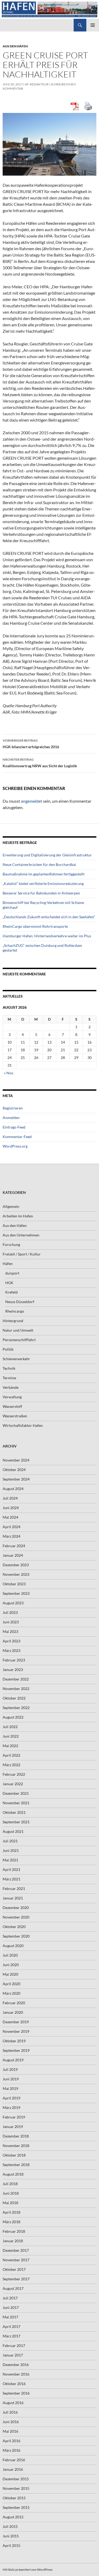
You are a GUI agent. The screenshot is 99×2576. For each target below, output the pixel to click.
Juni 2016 (11, 2422)
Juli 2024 (10, 1498)
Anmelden (11, 1118)
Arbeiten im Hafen (18, 1216)
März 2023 (11, 1650)
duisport (12, 1273)
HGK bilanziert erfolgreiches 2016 (31, 744)
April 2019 (11, 2098)
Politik (8, 1349)
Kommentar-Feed (17, 1137)
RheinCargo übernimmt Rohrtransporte (35, 926)
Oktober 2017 (14, 2269)
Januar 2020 (13, 2012)
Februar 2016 (14, 2460)
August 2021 (13, 1831)
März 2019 (11, 2107)
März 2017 (11, 2336)
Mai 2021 (10, 1860)
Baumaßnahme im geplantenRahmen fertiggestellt (44, 874)
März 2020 (11, 1993)
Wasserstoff (12, 1406)
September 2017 (16, 2279)
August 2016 (13, 2403)
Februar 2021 (14, 1888)
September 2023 (16, 1593)
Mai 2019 (10, 2088)
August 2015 (13, 2517)
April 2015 (11, 2545)
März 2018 (11, 2222)
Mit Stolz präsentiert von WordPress (28, 2570)
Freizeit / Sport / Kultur (22, 1254)
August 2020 (13, 1946)
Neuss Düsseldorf (20, 1302)
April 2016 (11, 2441)
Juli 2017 (10, 2298)
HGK (9, 1283)
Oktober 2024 (14, 1470)
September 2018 (16, 2165)
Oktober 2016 (14, 2384)
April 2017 (11, 2326)
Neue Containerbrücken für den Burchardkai (39, 864)
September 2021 (16, 1822)
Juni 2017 (11, 2307)
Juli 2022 (10, 1727)
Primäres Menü (93, 25)
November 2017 (16, 2260)
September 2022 (16, 1708)
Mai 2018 (10, 2203)
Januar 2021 (13, 1898)
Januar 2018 (13, 2241)
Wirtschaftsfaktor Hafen (23, 1425)
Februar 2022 (14, 1774)
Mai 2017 (10, 2317)
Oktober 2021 (14, 1812)
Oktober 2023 (14, 1584)
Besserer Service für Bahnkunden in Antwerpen (41, 893)
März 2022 (11, 1765)
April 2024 (11, 1527)
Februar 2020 (14, 2003)
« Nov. (9, 1073)
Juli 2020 (10, 1955)
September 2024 (16, 1479)
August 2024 (13, 1489)
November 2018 (16, 2146)
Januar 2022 (13, 1784)
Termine (9, 1378)
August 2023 (13, 1603)
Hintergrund (13, 1321)
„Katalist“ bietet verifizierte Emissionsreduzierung (43, 883)
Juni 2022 (11, 1736)
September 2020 (16, 1936)
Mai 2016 (10, 2431)
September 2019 (16, 2050)
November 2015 (16, 2488)
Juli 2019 (10, 2069)
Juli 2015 (10, 2526)
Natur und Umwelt (18, 1330)
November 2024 (16, 1460)
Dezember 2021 (16, 1793)
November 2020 (16, 1917)
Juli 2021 (10, 1841)
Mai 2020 (10, 1974)
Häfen (8, 1264)
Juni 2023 (11, 1622)
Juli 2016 (10, 2412)
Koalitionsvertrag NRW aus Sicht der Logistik (40, 763)
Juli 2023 (10, 1612)
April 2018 (11, 2212)
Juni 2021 (11, 1850)
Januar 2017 (13, 2355)
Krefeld (11, 1292)
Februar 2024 (14, 1546)
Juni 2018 (11, 2193)
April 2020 (11, 1984)
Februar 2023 (14, 1660)
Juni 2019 (11, 2079)
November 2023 (16, 1574)
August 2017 (13, 2288)
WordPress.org (15, 1146)
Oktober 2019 (14, 2041)
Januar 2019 (13, 2127)
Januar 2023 (13, 1670)
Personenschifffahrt (19, 1340)
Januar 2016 (13, 2469)
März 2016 (11, 2450)
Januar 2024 (13, 1555)
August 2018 (13, 2174)
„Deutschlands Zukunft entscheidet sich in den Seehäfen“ (49, 917)
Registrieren (13, 1108)
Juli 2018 (10, 2184)
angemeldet (32, 801)
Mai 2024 (10, 1517)
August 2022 (13, 1717)
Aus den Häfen (15, 46)
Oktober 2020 (14, 1927)
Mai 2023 (10, 1631)
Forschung (11, 1244)
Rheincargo (15, 1311)
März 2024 (11, 1536)
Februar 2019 (14, 2117)
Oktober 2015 (14, 2498)
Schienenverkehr (16, 1359)
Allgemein (11, 1206)
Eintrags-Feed (14, 1127)
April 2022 (11, 1755)
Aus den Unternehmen (21, 1235)
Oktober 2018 (14, 2155)
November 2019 (16, 2031)
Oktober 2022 (14, 1698)
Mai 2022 (10, 1746)
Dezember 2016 (16, 2365)
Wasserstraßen (15, 1416)
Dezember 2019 (16, 2022)
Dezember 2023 (16, 1565)
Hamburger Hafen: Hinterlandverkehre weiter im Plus (47, 936)
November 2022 (16, 1689)
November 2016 (16, 2374)
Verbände (11, 1387)
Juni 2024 (11, 1508)
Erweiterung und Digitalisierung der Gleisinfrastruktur (47, 855)
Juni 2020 (11, 1965)
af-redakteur (37, 84)
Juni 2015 (11, 2536)
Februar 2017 (14, 2346)
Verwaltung (12, 1397)
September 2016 (16, 2393)
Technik (9, 1368)
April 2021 (11, 1869)
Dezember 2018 (16, 2136)
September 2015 (16, 2507)
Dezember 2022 (16, 1679)
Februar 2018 (14, 2231)
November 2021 (16, 1803)
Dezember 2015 (16, 2479)
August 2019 (13, 2060)
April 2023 (11, 1641)
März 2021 (11, 1879)
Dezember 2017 (16, 2250)
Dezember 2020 (16, 1908)
